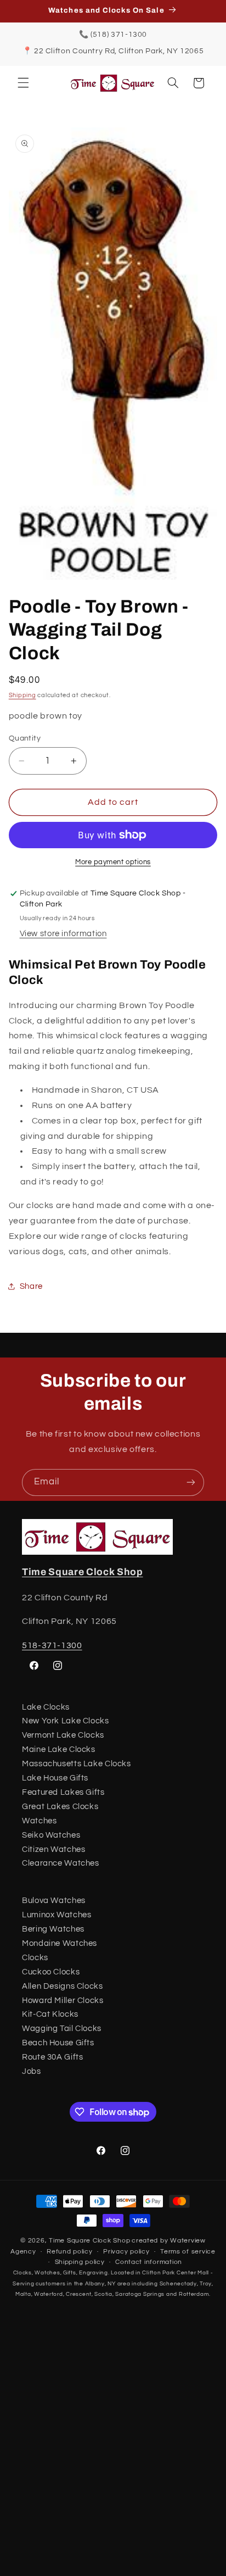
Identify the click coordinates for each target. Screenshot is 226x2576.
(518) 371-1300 (119, 35)
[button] (23, 83)
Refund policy (70, 2252)
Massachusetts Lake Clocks (77, 1764)
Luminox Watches (56, 1915)
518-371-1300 (52, 1645)
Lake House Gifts (55, 1778)
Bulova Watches (54, 1901)
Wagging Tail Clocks (62, 2029)
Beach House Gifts (58, 2043)
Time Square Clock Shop (83, 1572)
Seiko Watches (51, 1835)
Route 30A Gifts (52, 2057)
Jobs (32, 2071)
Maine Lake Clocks (59, 1749)
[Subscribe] (191, 1482)
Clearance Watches (61, 1863)
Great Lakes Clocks (60, 1807)
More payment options (113, 862)
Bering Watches (53, 1929)
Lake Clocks (46, 1707)
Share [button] (31, 1286)
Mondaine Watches (60, 1943)
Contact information (149, 2262)
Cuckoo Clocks (51, 1972)
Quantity (25, 738)
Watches (39, 1821)
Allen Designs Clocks (63, 1986)
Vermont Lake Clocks (63, 1735)
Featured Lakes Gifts (63, 1792)
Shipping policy (80, 2262)
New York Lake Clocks (66, 1721)
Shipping (22, 695)
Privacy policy (126, 2252)
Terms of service (188, 2252)
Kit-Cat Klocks (50, 2014)
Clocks (35, 1958)
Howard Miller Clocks (63, 2001)
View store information (63, 934)
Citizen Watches (53, 1849)
